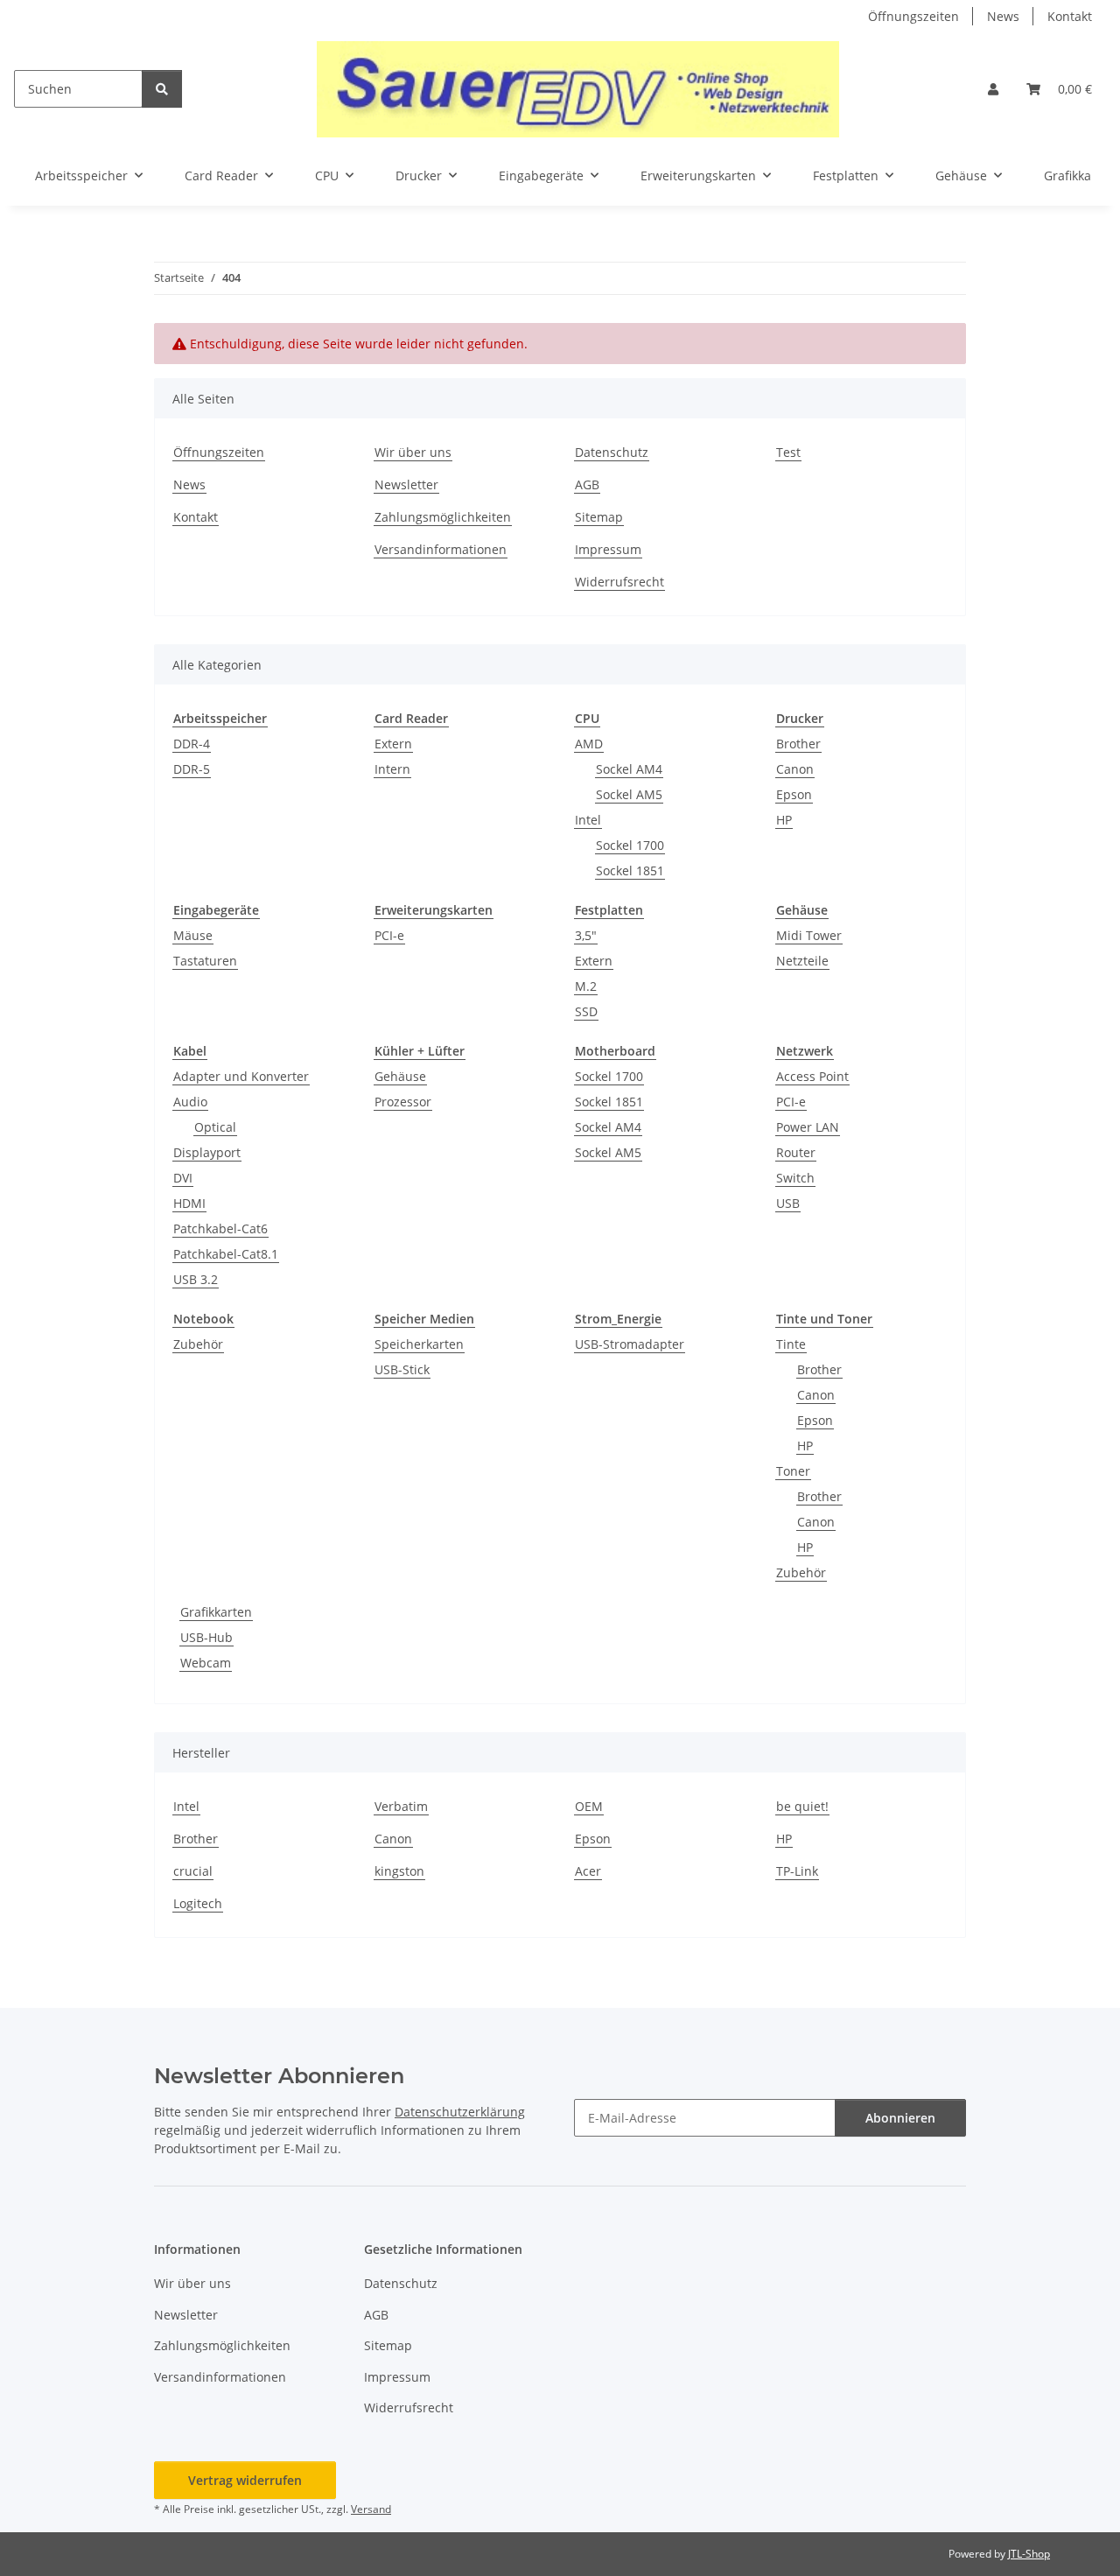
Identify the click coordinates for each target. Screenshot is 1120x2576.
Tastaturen (205, 961)
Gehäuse (400, 1076)
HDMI (189, 1203)
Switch (795, 1178)
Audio (190, 1102)
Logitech (198, 1903)
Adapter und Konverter (241, 1076)
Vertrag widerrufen (245, 2480)
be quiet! (802, 1806)
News (1003, 16)
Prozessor (403, 1102)
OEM (589, 1806)
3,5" (586, 935)
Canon (795, 769)
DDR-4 (192, 744)
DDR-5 (192, 769)
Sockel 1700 (630, 845)
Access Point (812, 1076)
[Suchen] (162, 89)
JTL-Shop (1029, 2554)
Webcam (206, 1663)
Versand (371, 2509)
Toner (793, 1471)
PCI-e (389, 935)
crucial (193, 1871)
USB (788, 1203)
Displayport (207, 1152)
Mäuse (193, 935)
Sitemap (599, 517)
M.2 (586, 986)
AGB (587, 484)
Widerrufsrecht (619, 582)
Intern (392, 769)
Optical (215, 1127)
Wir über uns (413, 452)
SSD (586, 1011)
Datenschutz (612, 452)
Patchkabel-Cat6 (220, 1228)
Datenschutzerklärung (460, 2112)
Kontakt (1070, 16)
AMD (589, 744)
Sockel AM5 (629, 794)
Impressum (608, 549)
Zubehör (198, 1344)
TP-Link (797, 1871)
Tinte (791, 1344)
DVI (183, 1178)
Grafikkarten (216, 1612)
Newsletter (406, 484)
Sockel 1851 (630, 870)
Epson (794, 794)
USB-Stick (402, 1369)
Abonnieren (900, 2118)
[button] (993, 89)
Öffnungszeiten (913, 16)
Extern (393, 744)
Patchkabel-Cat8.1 (226, 1254)
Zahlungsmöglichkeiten (443, 517)
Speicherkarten (419, 1344)
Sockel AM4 (629, 769)
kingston (399, 1871)
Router (796, 1152)
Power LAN (808, 1127)
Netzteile (802, 961)
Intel (588, 820)
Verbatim (401, 1806)
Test (788, 452)
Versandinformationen (441, 549)
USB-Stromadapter (630, 1344)
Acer (588, 1871)
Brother (798, 744)
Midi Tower (809, 935)
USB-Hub (206, 1637)
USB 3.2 (196, 1279)
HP (784, 820)
